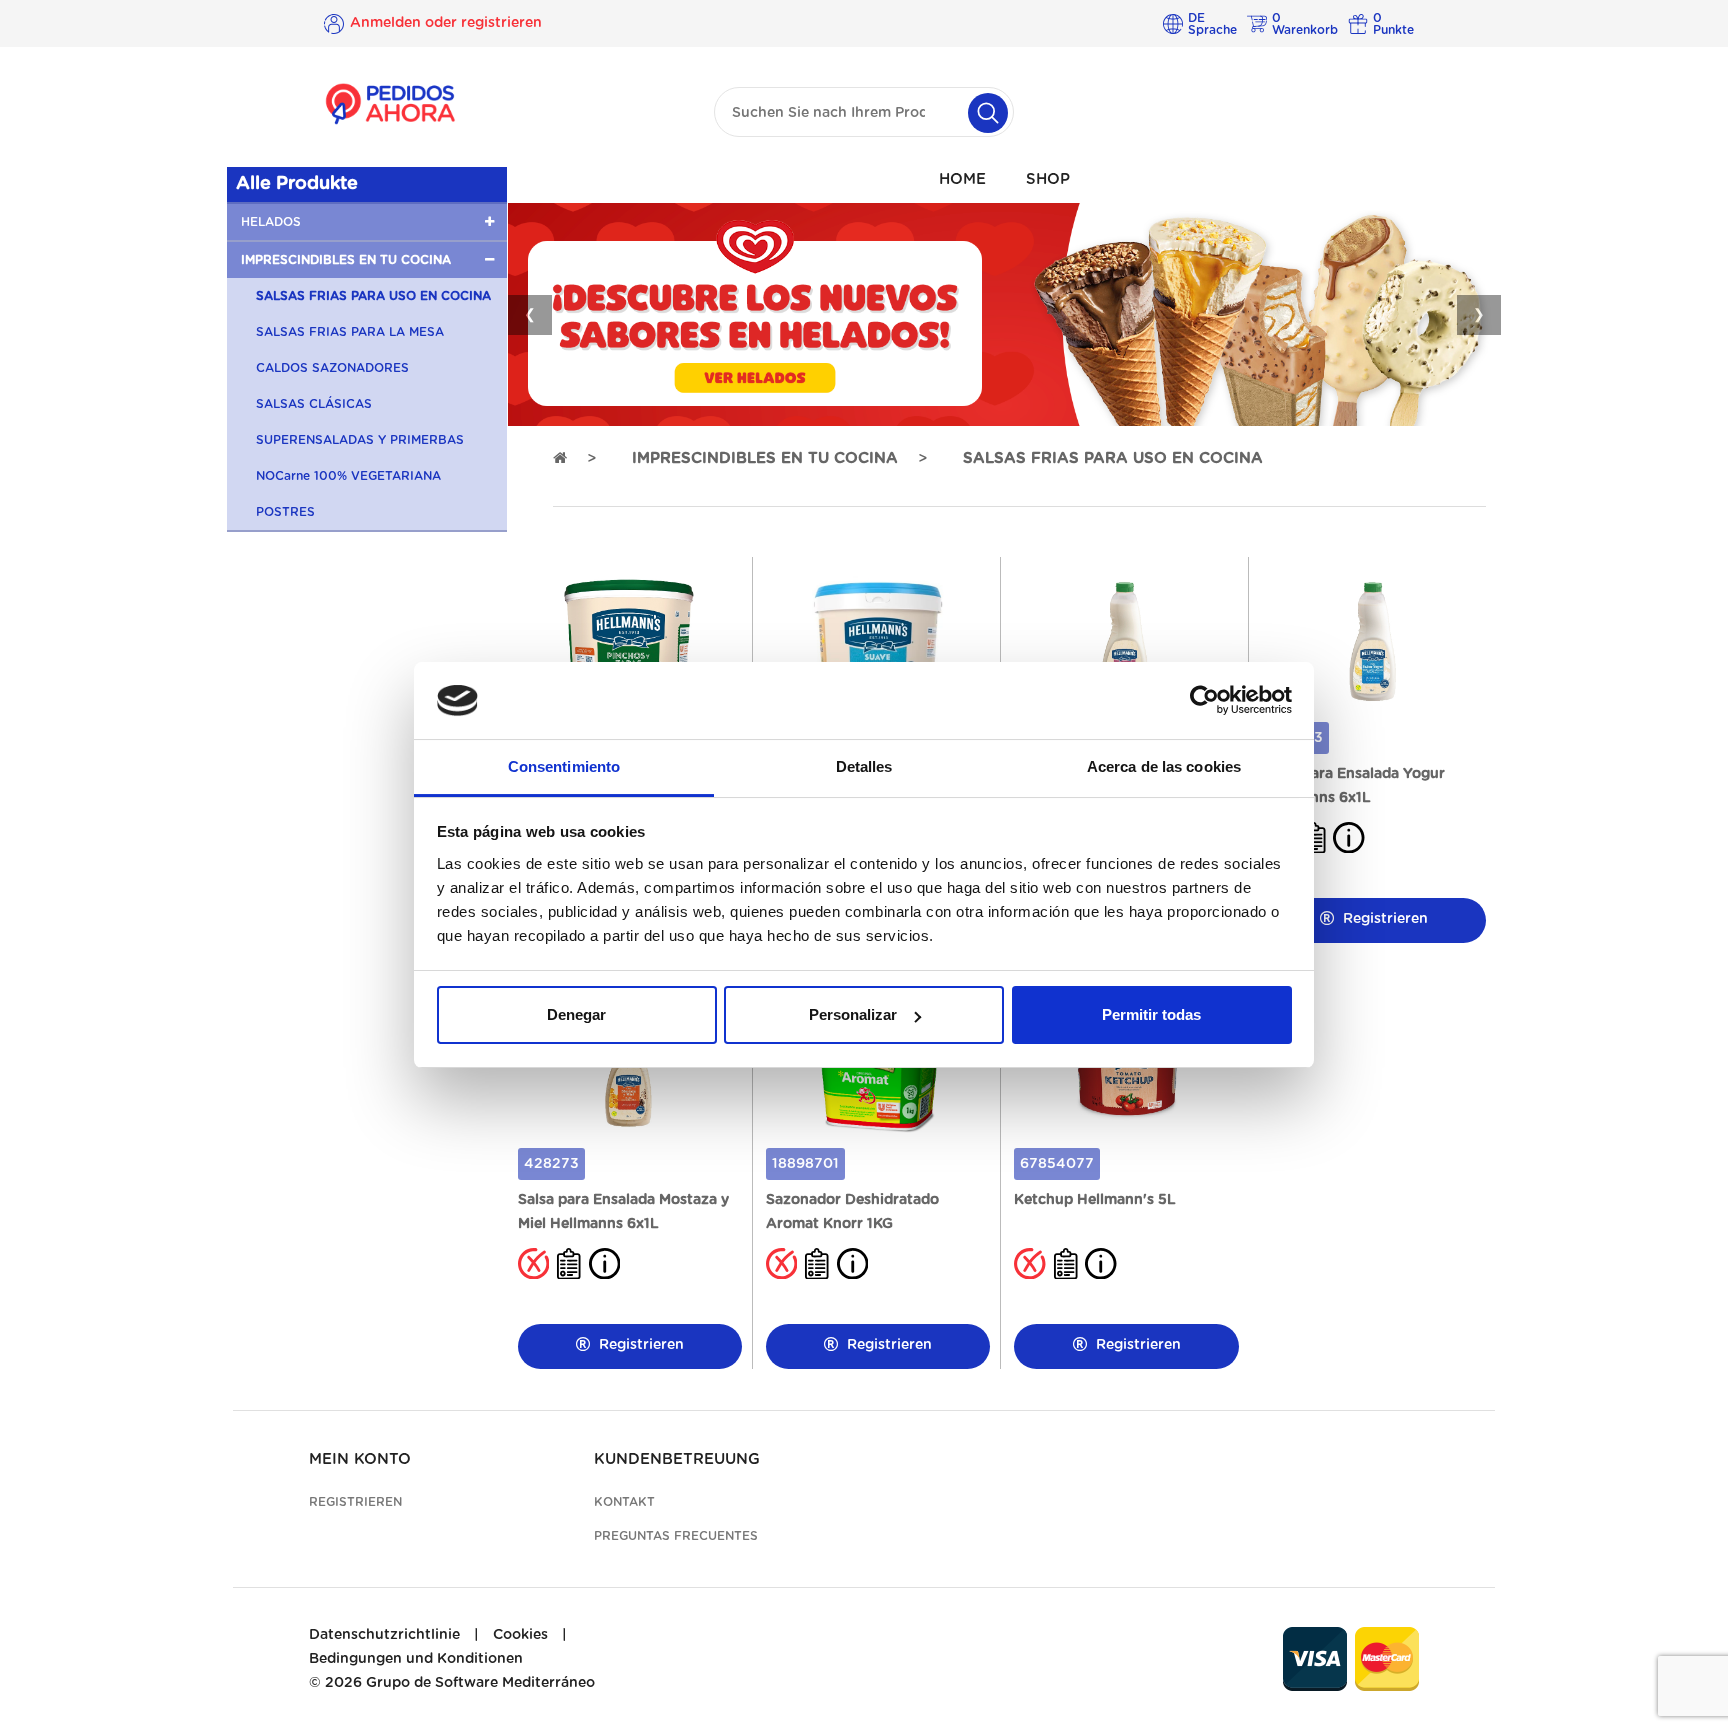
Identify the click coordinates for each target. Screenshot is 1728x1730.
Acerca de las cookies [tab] (1164, 766)
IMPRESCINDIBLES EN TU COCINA (765, 458)
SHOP (1048, 179)
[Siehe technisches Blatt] (569, 1263)
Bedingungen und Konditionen (416, 1659)
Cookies (520, 1635)
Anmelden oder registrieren (446, 23)
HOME (962, 179)
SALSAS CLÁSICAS (314, 404)
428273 (551, 1164)
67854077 (1057, 1164)
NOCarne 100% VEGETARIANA (348, 476)
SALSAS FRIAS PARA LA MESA (350, 332)
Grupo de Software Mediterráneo (480, 1683)
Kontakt (624, 1502)
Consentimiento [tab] (564, 766)
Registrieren (1383, 919)
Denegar (576, 1014)
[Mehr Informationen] (1349, 837)
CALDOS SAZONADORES (332, 368)
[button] (367, 222)
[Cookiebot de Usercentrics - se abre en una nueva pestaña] (1204, 701)
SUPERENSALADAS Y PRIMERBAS (360, 440)
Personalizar (853, 1014)
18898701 (805, 1164)
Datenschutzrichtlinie (384, 1635)
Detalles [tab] (864, 766)
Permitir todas (1151, 1014)
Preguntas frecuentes (676, 1536)
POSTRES (285, 512)
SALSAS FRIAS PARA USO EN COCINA (373, 296)
